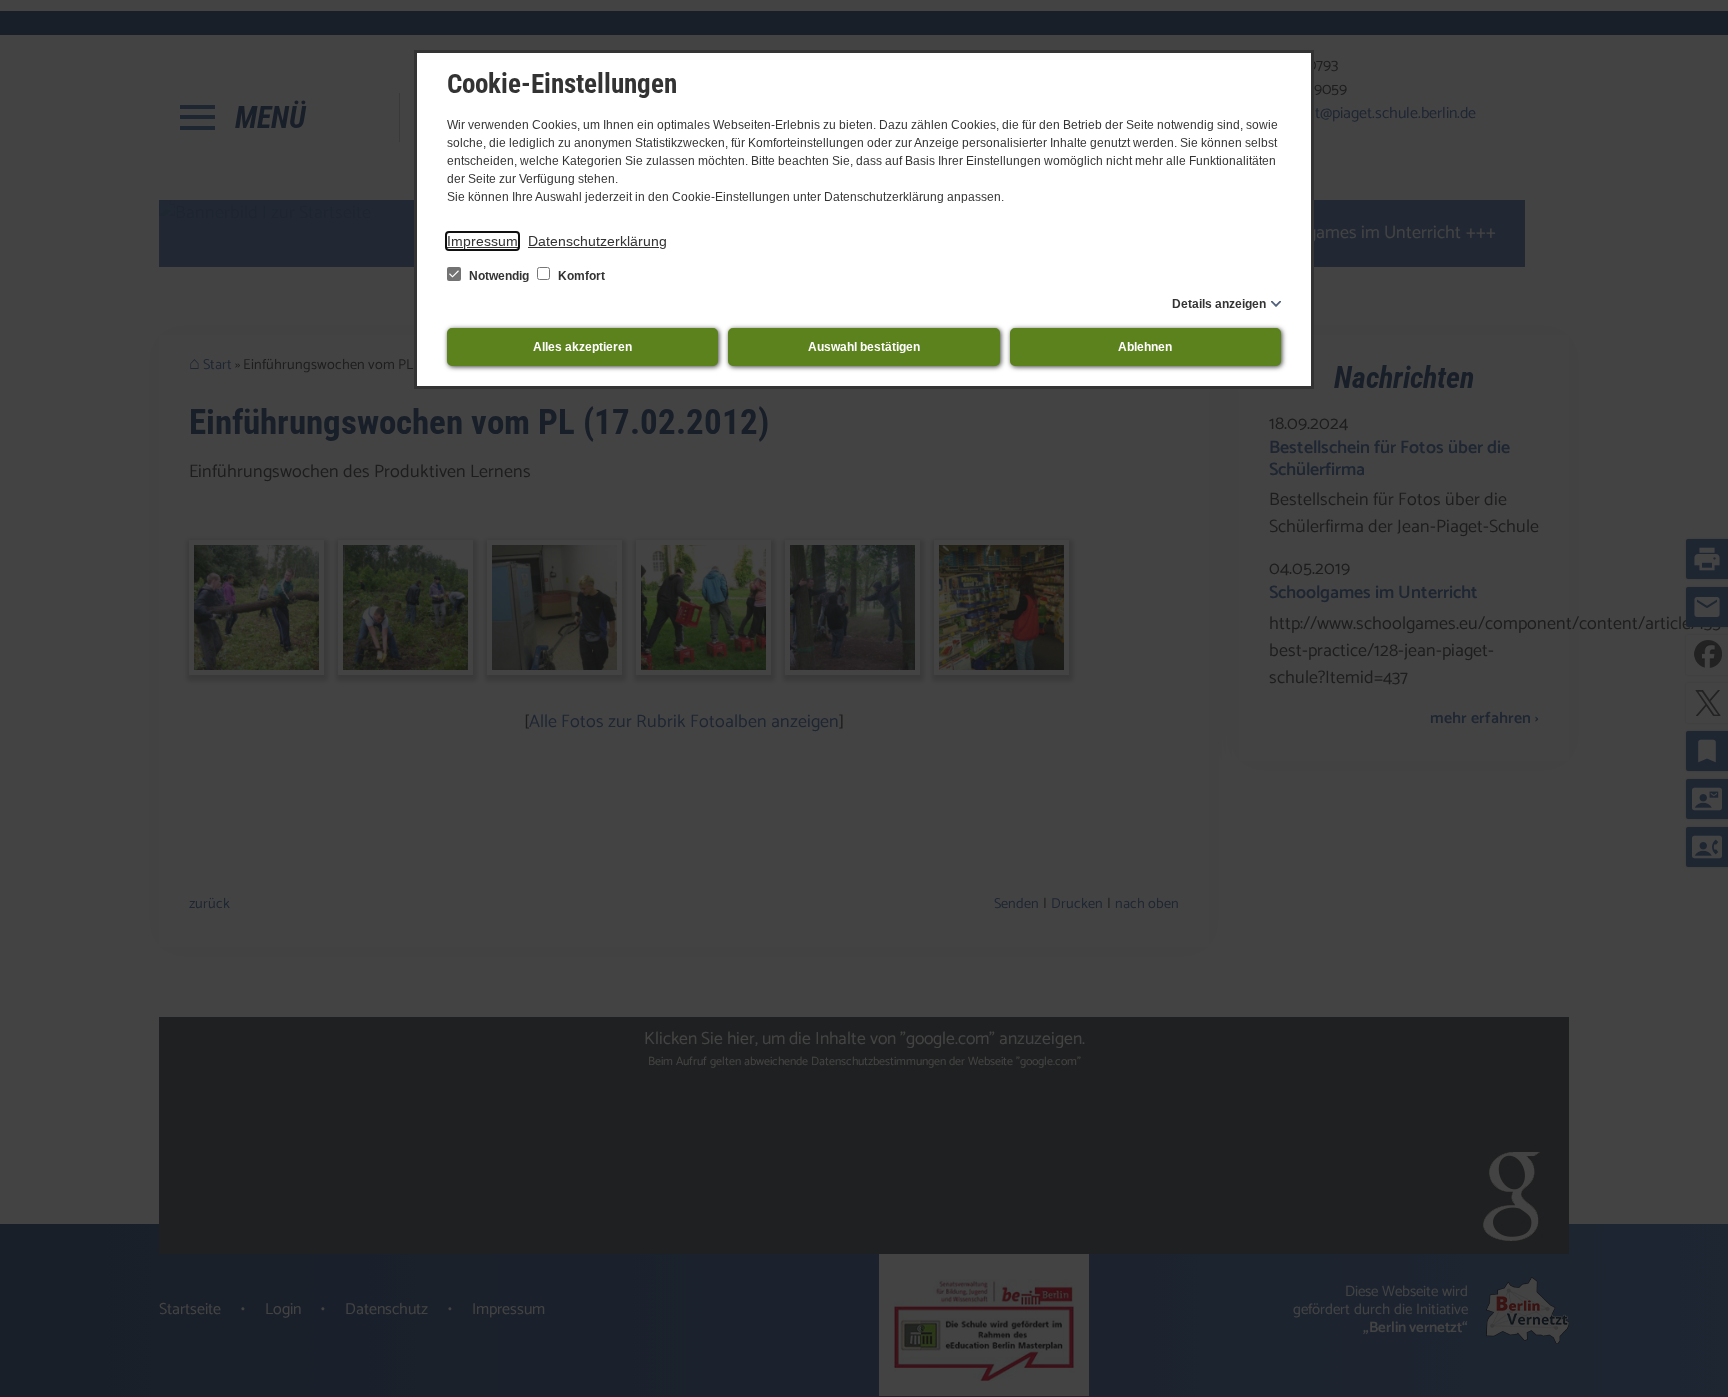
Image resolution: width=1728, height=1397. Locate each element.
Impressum (482, 241)
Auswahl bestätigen (864, 347)
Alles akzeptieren (582, 347)
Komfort (580, 276)
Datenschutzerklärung (597, 241)
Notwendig (499, 276)
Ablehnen (1145, 347)
